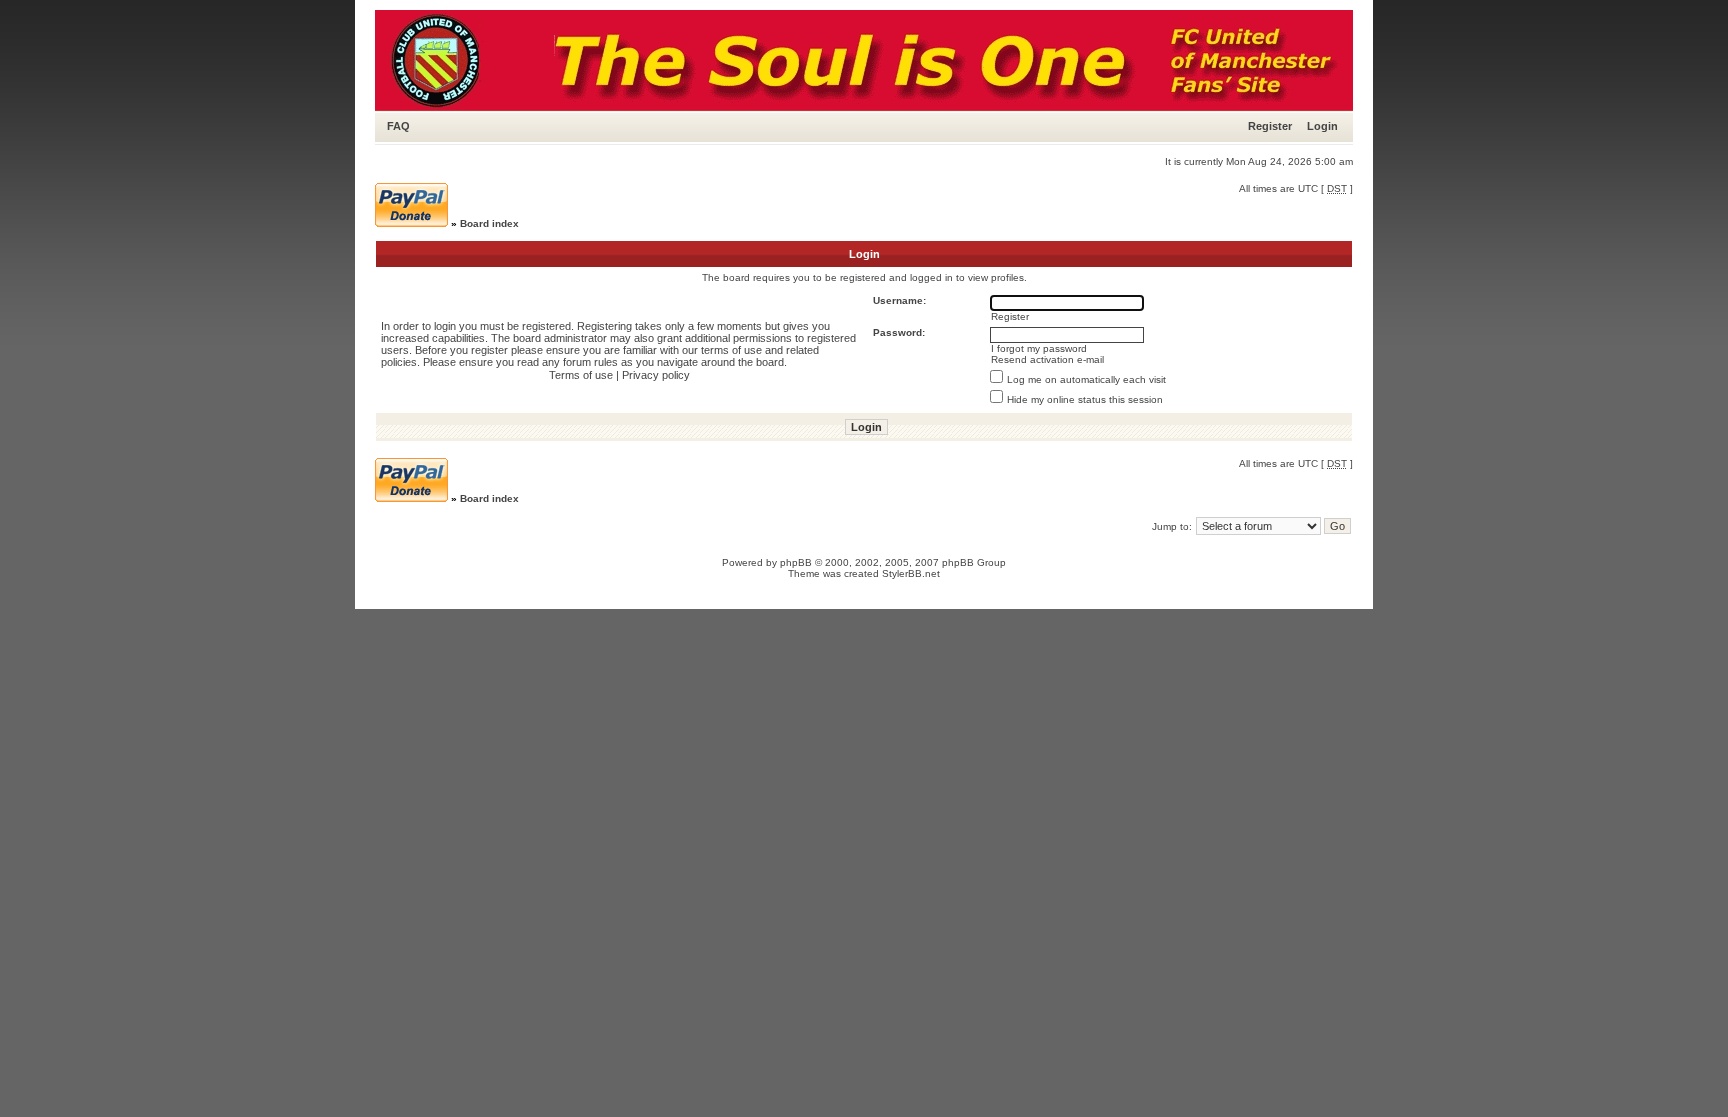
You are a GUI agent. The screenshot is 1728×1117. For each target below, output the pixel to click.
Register (1270, 126)
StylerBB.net (911, 573)
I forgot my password (1039, 348)
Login (1322, 126)
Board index (489, 223)
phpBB (796, 562)
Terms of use (581, 375)
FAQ (398, 126)
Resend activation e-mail (1047, 359)
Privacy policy (656, 375)
